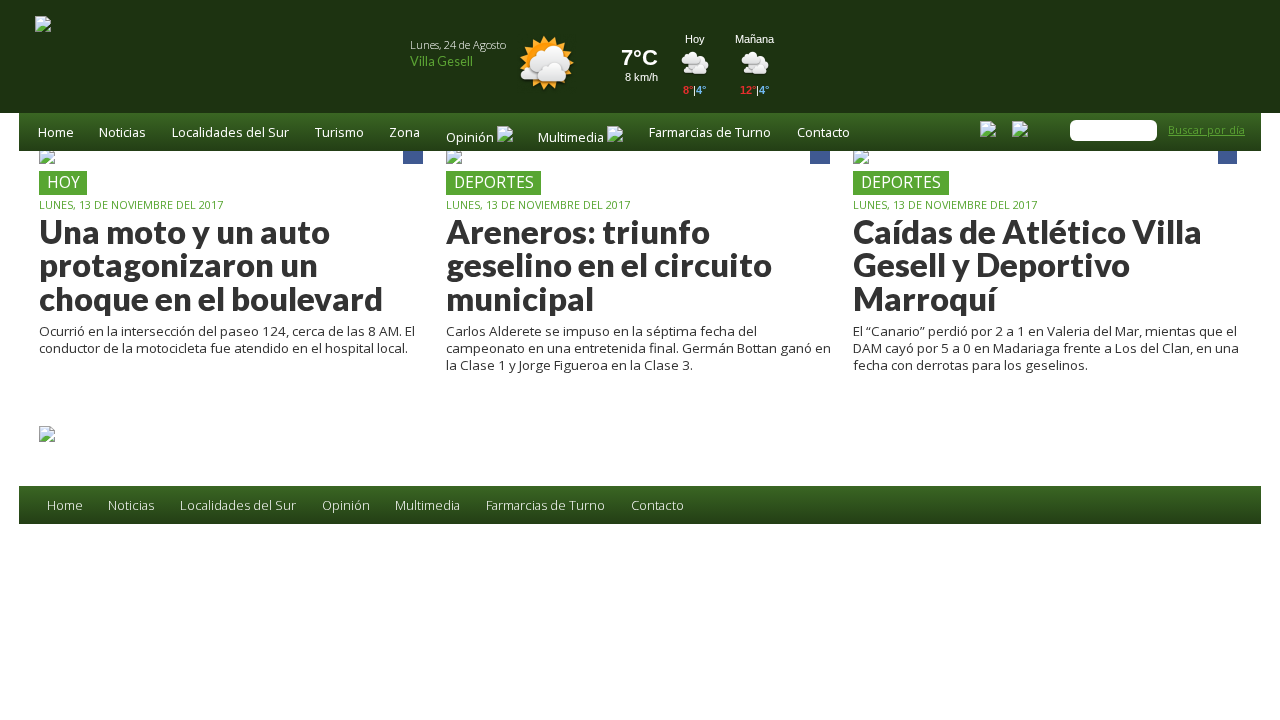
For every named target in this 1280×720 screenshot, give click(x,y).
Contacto (823, 133)
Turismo (339, 133)
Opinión (346, 505)
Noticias (122, 133)
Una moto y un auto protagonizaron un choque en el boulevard (211, 265)
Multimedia (427, 505)
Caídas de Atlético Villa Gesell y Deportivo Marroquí (1027, 265)
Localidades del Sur (230, 133)
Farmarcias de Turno (710, 133)
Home (56, 133)
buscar (1145, 130)
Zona (404, 133)
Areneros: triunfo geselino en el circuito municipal (609, 265)
